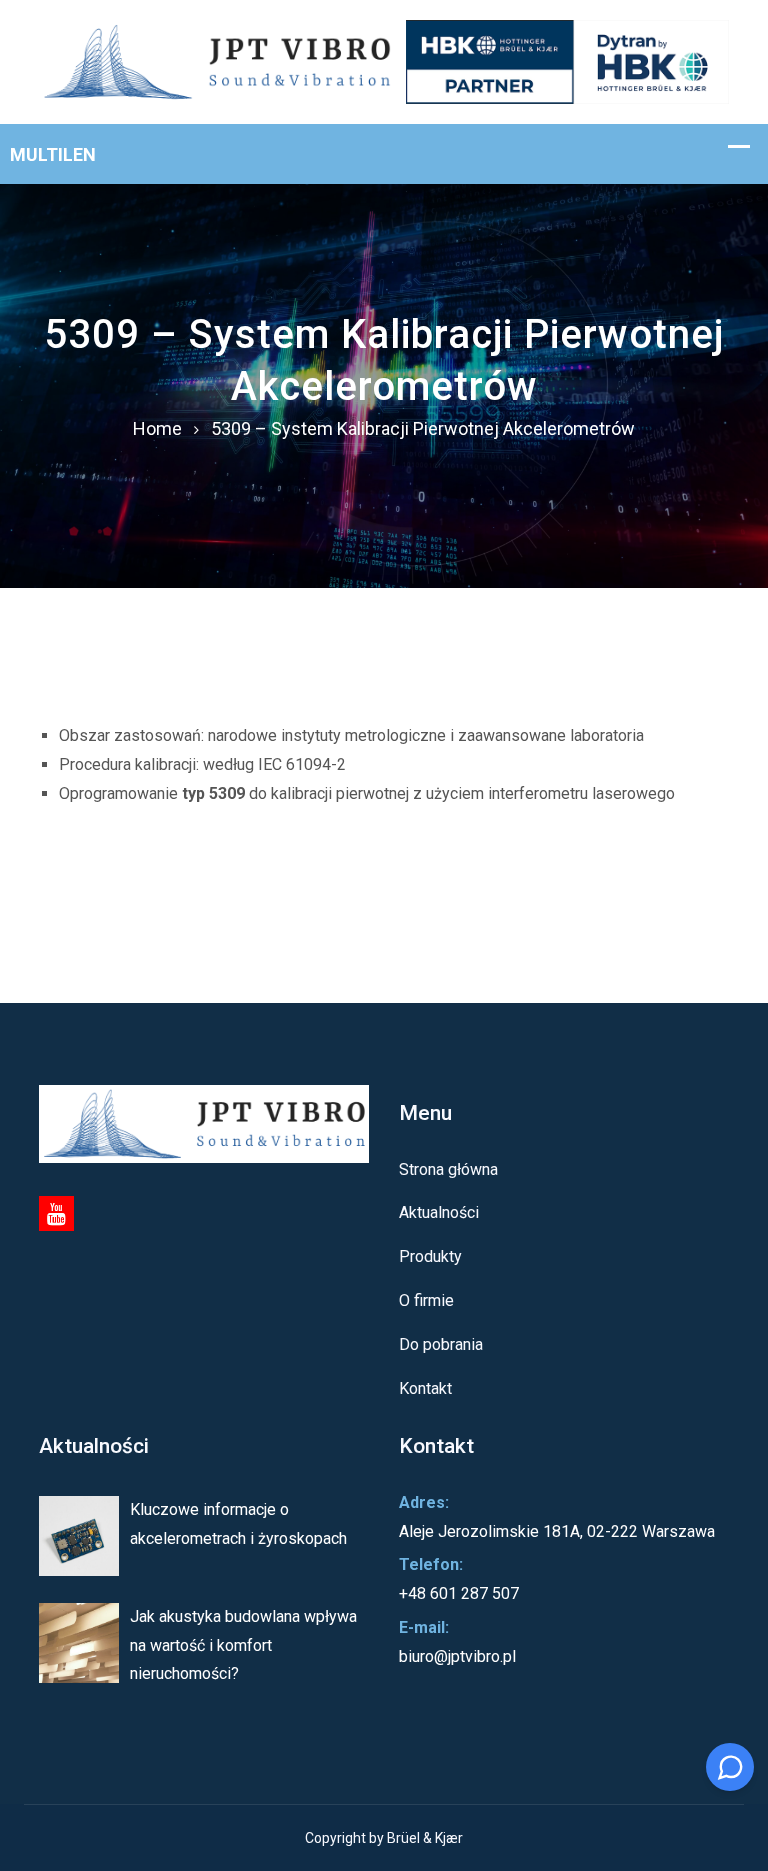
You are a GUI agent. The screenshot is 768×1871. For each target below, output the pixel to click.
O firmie (426, 1300)
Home (157, 428)
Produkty (430, 1256)
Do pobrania (441, 1344)
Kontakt (425, 1388)
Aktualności (439, 1212)
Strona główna (448, 1169)
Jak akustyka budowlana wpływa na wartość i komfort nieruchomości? (243, 1645)
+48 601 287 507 (459, 1593)
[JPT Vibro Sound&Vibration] (384, 60)
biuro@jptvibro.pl (457, 1656)
